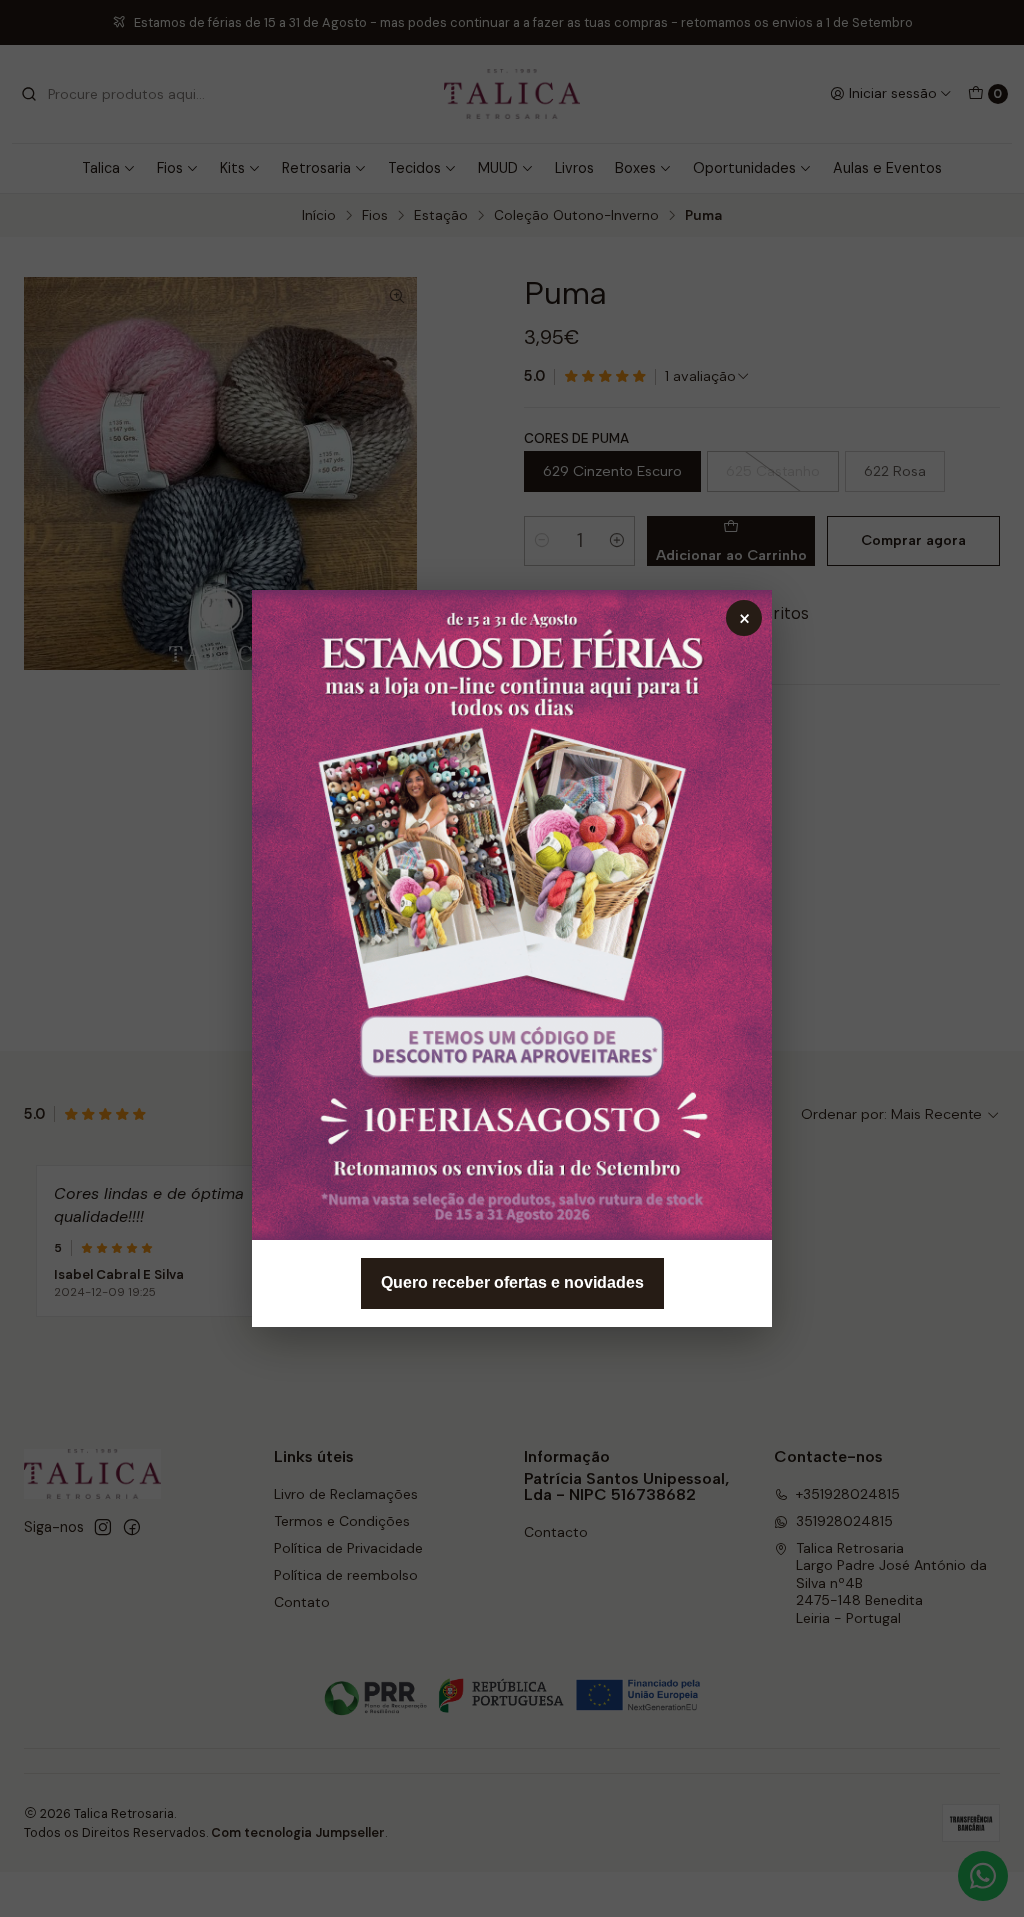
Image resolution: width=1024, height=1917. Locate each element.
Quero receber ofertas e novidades (512, 1282)
